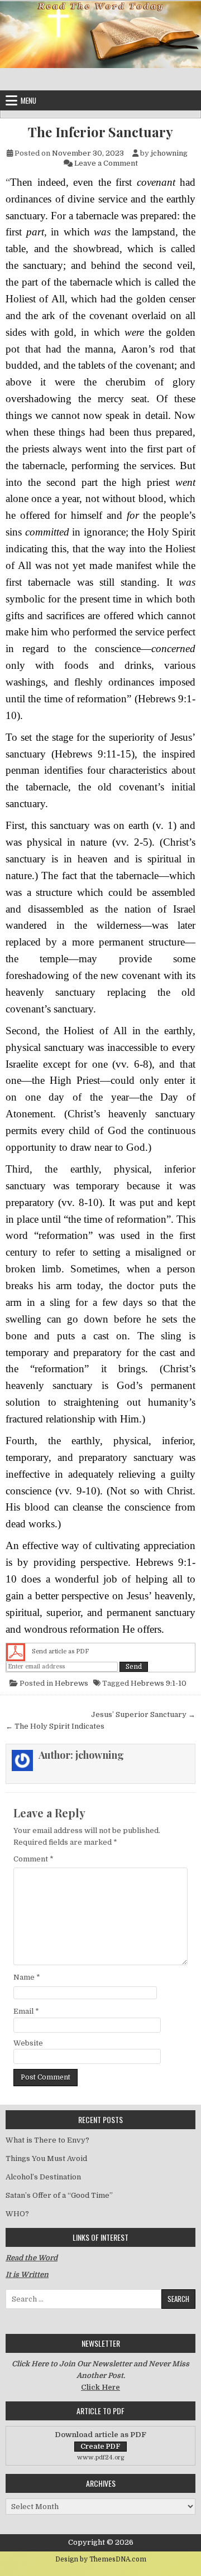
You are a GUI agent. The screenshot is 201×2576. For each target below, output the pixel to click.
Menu (28, 100)
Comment (33, 1859)
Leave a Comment (106, 163)
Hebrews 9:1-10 (159, 1683)
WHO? (17, 2214)
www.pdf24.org (101, 2457)
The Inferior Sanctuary (100, 132)
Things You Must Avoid (46, 2158)
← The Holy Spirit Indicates (55, 1726)
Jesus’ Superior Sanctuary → (143, 1714)
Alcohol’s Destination (43, 2177)
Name (27, 1977)
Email (26, 2011)
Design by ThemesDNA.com (101, 2559)
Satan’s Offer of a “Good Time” (59, 2195)
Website (28, 2043)
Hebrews (71, 1683)
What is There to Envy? (47, 2140)
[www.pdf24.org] (16, 1652)
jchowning (169, 153)
